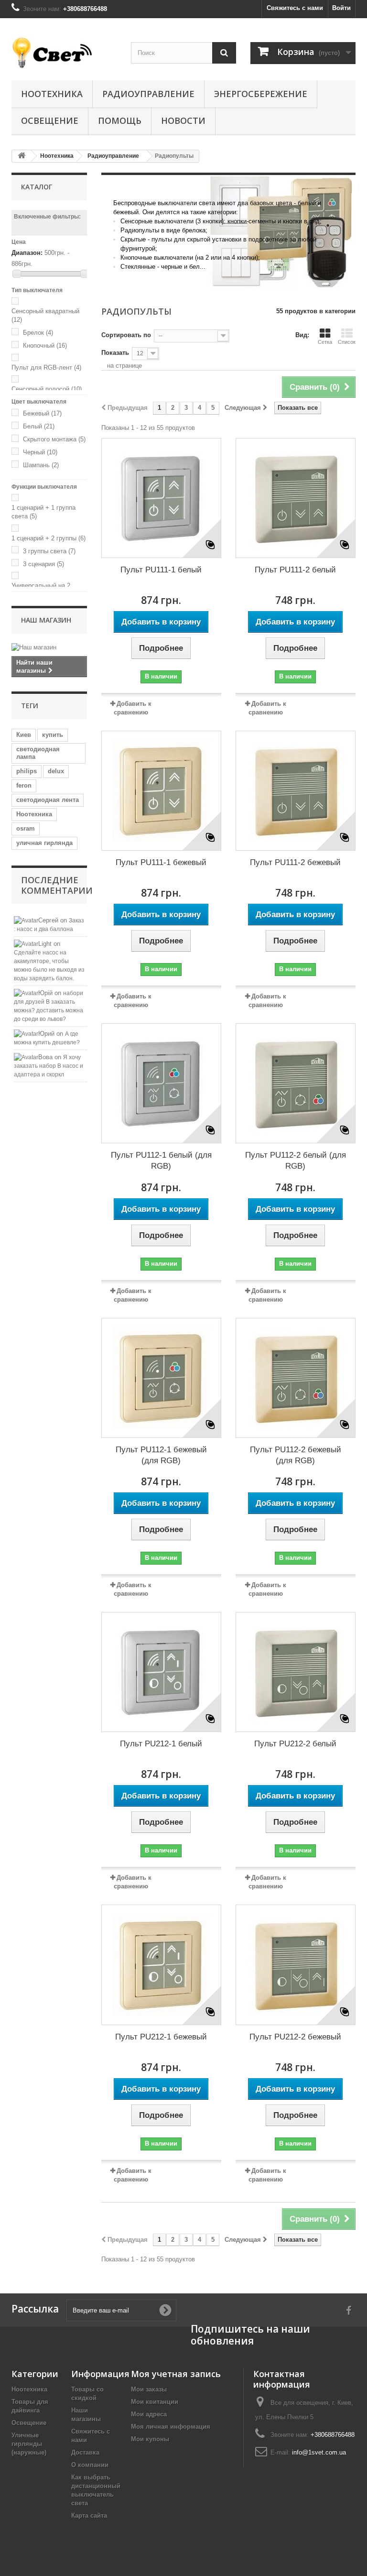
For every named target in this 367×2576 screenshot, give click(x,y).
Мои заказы (149, 2389)
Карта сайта (89, 2516)
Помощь (120, 121)
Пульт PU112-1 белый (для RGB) (161, 1161)
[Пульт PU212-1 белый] (161, 1672)
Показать (115, 353)
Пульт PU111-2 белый (295, 570)
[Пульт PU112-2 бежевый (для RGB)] (296, 1378)
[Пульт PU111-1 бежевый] (161, 791)
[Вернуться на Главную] (22, 156)
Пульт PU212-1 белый (161, 1744)
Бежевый (42, 413)
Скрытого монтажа (54, 439)
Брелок (38, 333)
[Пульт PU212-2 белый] (296, 1672)
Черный (40, 452)
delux (56, 771)
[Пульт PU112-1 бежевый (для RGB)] (161, 1378)
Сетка (325, 342)
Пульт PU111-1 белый (161, 570)
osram (26, 828)
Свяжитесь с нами (295, 8)
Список (347, 342)
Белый (39, 426)
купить (53, 735)
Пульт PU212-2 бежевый (295, 2037)
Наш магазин (46, 620)
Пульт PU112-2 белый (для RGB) (296, 1161)
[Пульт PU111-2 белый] (296, 498)
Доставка (85, 2452)
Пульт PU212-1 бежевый (161, 2037)
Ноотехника (52, 94)
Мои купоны (150, 2439)
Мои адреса (149, 2414)
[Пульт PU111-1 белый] (161, 498)
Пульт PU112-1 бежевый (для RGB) (161, 1455)
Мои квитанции (155, 2402)
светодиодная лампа (38, 753)
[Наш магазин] (49, 647)
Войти (341, 8)
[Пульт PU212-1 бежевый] (161, 1965)
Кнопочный (45, 345)
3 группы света (49, 551)
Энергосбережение (261, 94)
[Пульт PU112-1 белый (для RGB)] (161, 1083)
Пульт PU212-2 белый (295, 1744)
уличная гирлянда (44, 843)
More (115, 284)
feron (24, 785)
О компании (90, 2465)
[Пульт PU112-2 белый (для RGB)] (296, 1083)
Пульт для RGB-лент (46, 367)
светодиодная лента (48, 800)
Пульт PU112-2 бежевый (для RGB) (296, 1455)
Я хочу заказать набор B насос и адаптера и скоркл (49, 1066)
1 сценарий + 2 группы (49, 538)
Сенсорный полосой (47, 389)
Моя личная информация (171, 2427)
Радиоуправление (148, 94)
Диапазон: (27, 253)
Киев (24, 735)
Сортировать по (126, 335)
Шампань (41, 465)
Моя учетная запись (176, 2374)
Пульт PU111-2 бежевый (295, 862)
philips (27, 771)
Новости (183, 121)
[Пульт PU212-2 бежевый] (296, 1965)
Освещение (50, 121)
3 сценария (43, 564)
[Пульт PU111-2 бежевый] (296, 791)
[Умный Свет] (64, 53)
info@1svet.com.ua (319, 2452)
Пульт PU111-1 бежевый (161, 862)
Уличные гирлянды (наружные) (29, 2444)
